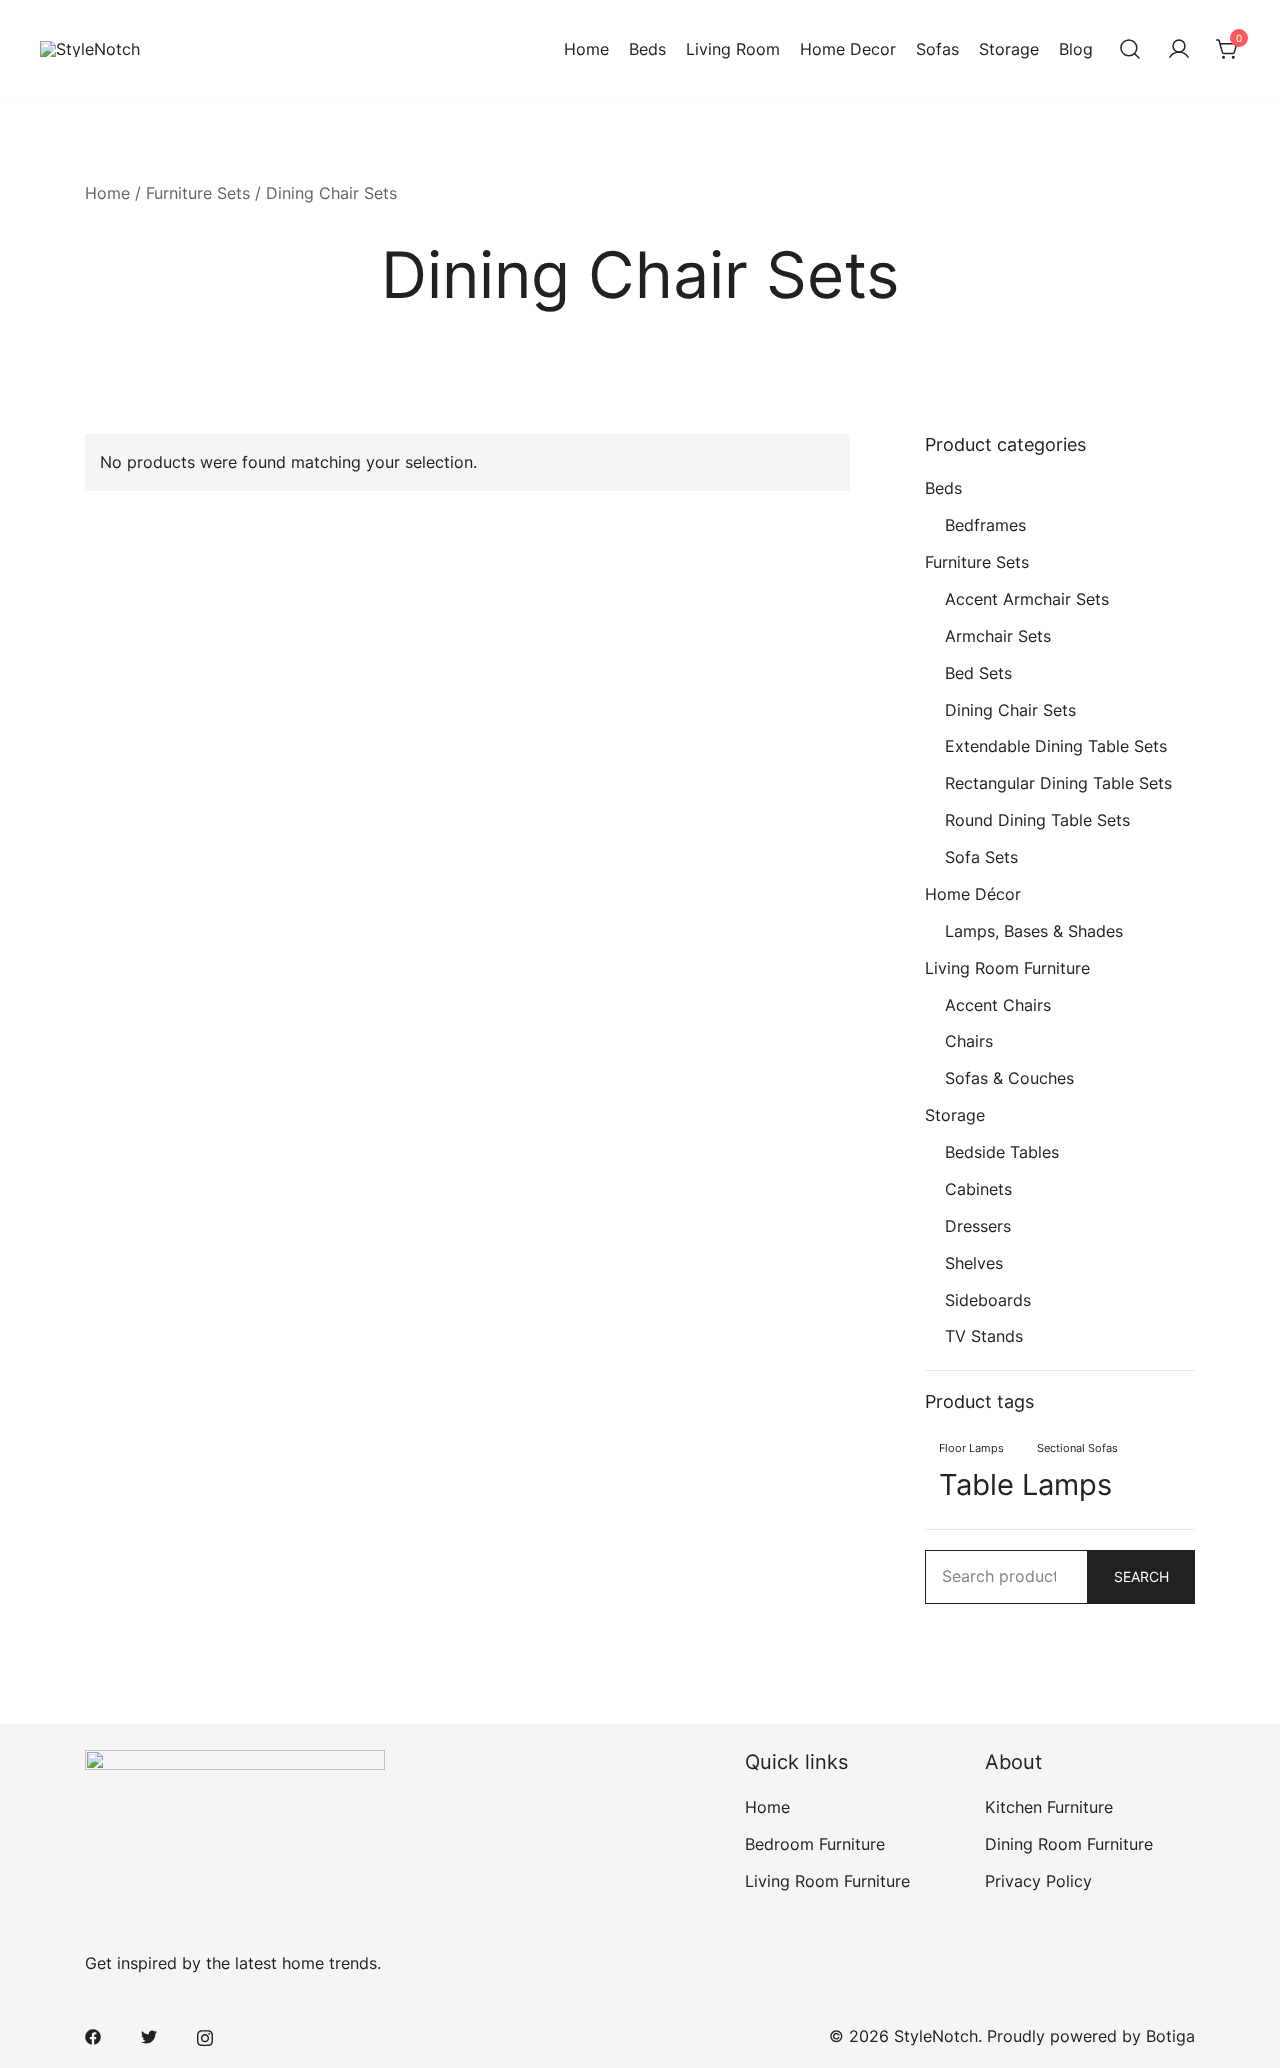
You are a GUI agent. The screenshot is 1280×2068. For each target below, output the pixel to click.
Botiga (1170, 2036)
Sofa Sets (981, 857)
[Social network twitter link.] (149, 2036)
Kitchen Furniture (1049, 1807)
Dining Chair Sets (1010, 710)
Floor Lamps (971, 1448)
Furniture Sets (198, 193)
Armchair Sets (998, 636)
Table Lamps (1025, 1484)
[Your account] (1179, 50)
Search (1141, 1576)
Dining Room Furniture (1069, 1844)
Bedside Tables (1002, 1152)
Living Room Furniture (1007, 968)
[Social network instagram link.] (205, 2036)
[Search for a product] (1130, 50)
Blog (1076, 49)
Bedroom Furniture (815, 1844)
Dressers (978, 1226)
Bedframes (985, 525)
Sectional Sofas (1077, 1448)
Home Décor (973, 894)
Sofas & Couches (1009, 1078)
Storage (1009, 49)
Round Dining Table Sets (1037, 820)
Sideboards (988, 1300)
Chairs (969, 1041)
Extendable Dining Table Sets (1056, 746)
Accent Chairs (998, 1005)
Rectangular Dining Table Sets (1058, 783)
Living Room (733, 49)
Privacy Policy (1038, 1881)
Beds (647, 49)
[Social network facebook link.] (93, 2036)
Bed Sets (978, 673)
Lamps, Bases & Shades (1034, 931)
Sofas (937, 49)
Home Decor (848, 49)
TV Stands (984, 1336)
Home (586, 49)
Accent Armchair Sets (1027, 599)
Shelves (974, 1263)
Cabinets (978, 1189)
